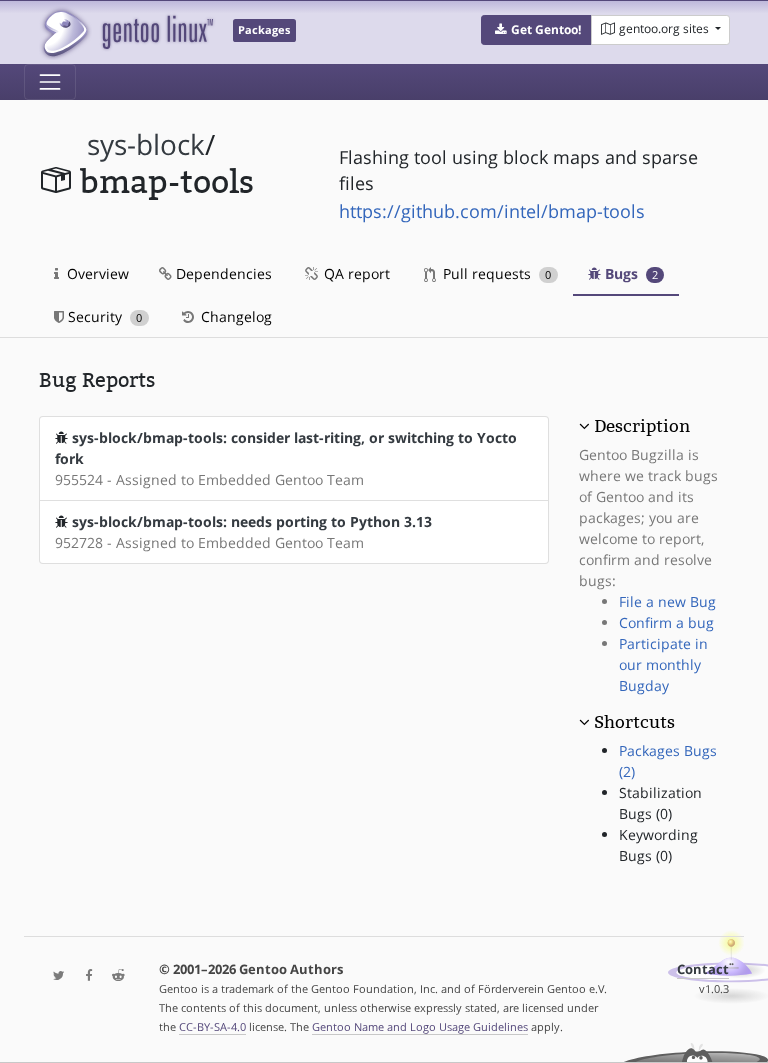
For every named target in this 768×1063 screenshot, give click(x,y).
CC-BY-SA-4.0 (212, 1026)
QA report (355, 273)
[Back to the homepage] (126, 32)
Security (103, 316)
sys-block (146, 144)
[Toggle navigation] (50, 82)
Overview (96, 273)
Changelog (234, 316)
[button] (536, 30)
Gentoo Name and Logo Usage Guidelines (420, 1026)
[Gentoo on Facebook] (84, 976)
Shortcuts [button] (634, 722)
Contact (703, 969)
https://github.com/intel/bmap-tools (492, 211)
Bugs (629, 273)
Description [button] (642, 426)
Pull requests (495, 273)
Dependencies (222, 273)
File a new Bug (667, 601)
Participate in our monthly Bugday (663, 664)
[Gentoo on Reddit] (113, 976)
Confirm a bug (666, 622)
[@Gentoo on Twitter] (54, 976)
